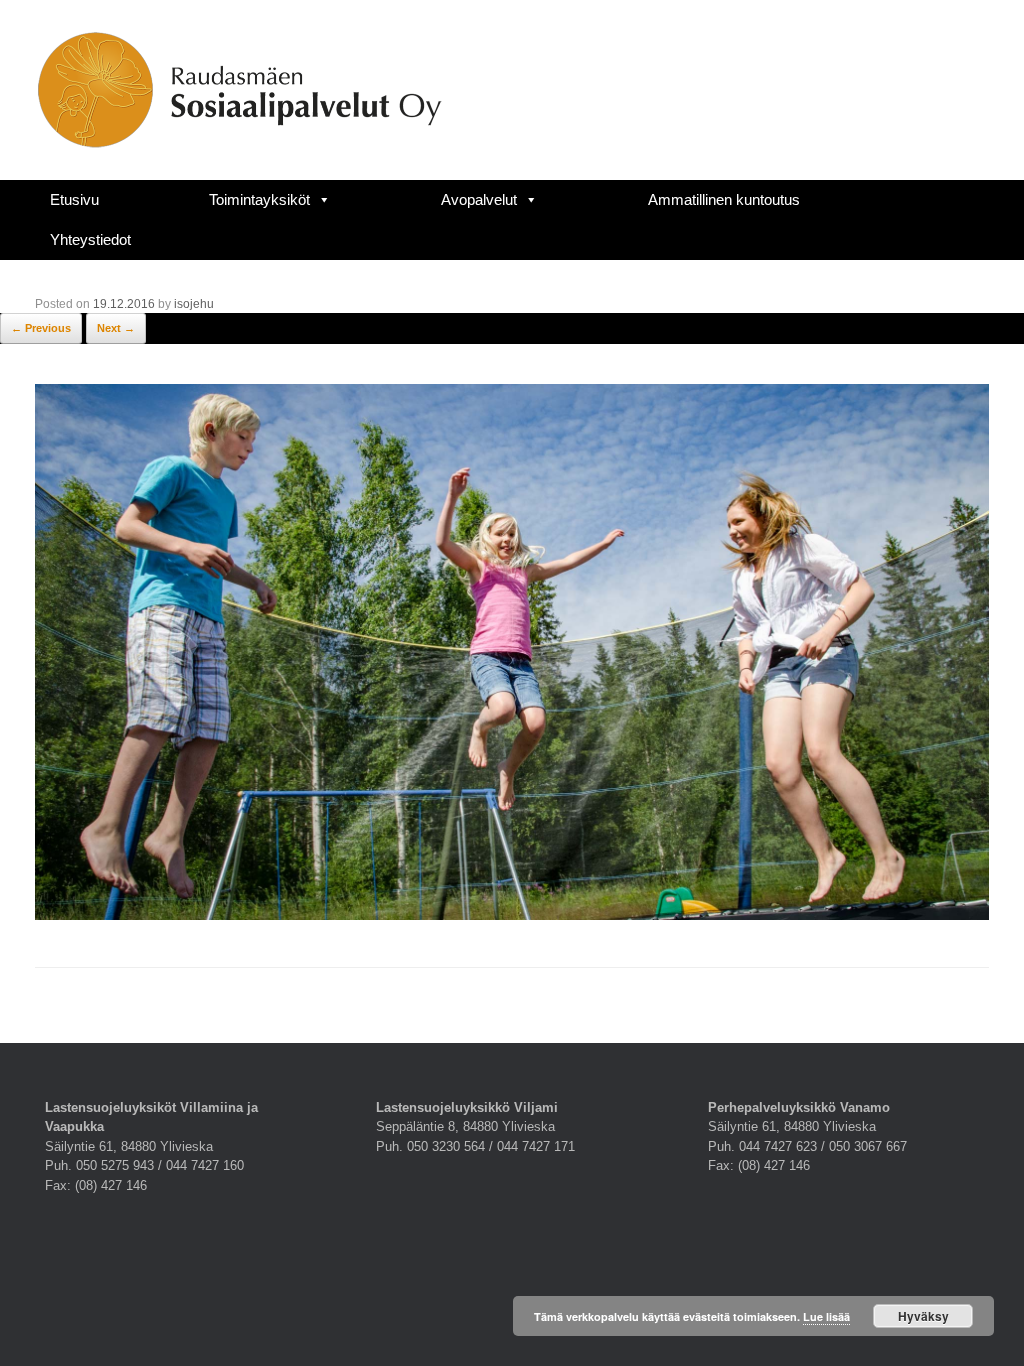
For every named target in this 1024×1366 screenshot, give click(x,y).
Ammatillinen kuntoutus (724, 199)
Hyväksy (923, 1316)
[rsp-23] (512, 915)
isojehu (194, 304)
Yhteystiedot (90, 239)
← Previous (41, 328)
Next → (116, 328)
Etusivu (74, 199)
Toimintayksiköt (259, 199)
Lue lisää (826, 1316)
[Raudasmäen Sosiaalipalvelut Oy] (239, 90)
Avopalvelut (479, 199)
